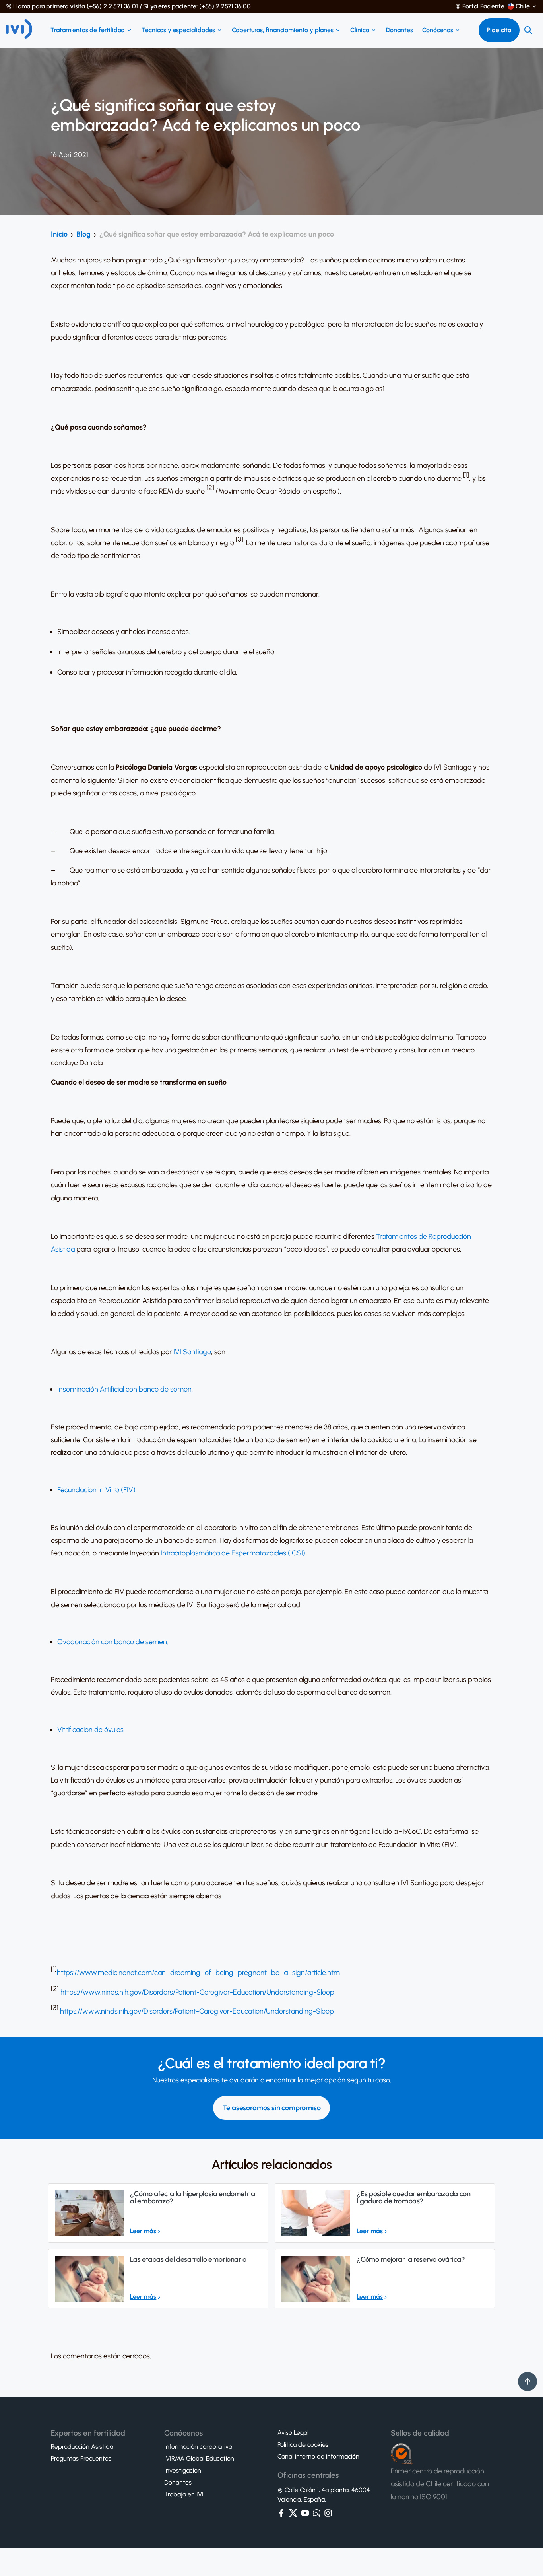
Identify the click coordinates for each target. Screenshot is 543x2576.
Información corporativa (198, 2447)
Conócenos (438, 30)
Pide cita (499, 30)
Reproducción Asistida (82, 2447)
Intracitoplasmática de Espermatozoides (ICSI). (234, 1553)
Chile (523, 6)
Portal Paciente (483, 6)
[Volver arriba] (527, 2382)
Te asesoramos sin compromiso (272, 2108)
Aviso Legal (293, 2433)
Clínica (360, 30)
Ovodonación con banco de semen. (113, 1642)
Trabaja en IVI (184, 2494)
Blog (83, 234)
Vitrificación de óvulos (90, 1730)
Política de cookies (303, 2445)
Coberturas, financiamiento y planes (282, 30)
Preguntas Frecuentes (81, 2459)
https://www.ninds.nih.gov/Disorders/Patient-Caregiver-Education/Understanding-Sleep (197, 1992)
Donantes (399, 30)
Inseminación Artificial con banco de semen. (125, 1389)
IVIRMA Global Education (199, 2459)
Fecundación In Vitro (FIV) (96, 1490)
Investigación (183, 2471)
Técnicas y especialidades (178, 30)
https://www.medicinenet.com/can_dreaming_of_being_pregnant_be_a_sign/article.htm (198, 1973)
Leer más (143, 2231)
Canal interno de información (318, 2457)
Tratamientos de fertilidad (88, 30)
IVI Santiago (192, 1352)
